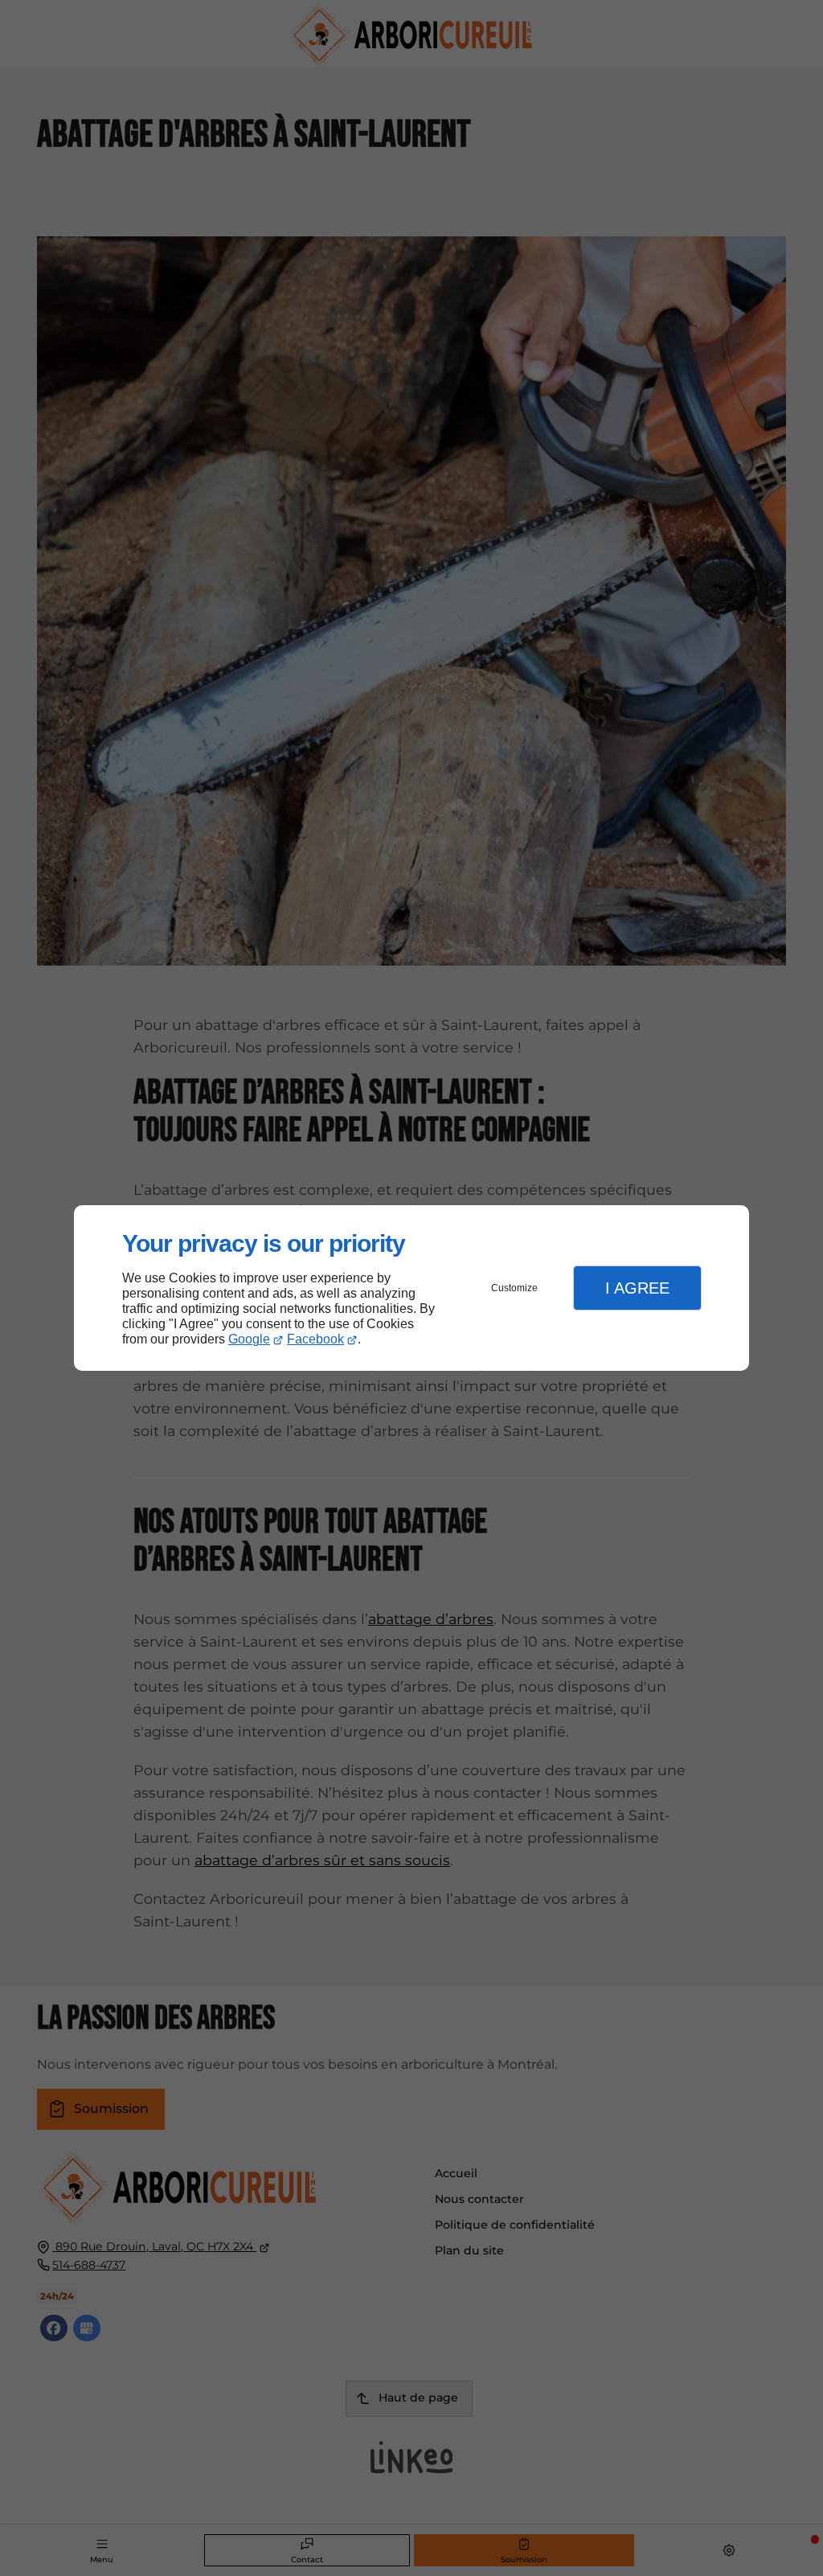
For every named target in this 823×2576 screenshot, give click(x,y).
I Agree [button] (637, 1288)
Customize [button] (514, 1288)
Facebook (315, 1339)
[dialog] (411, 1288)
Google (249, 1339)
